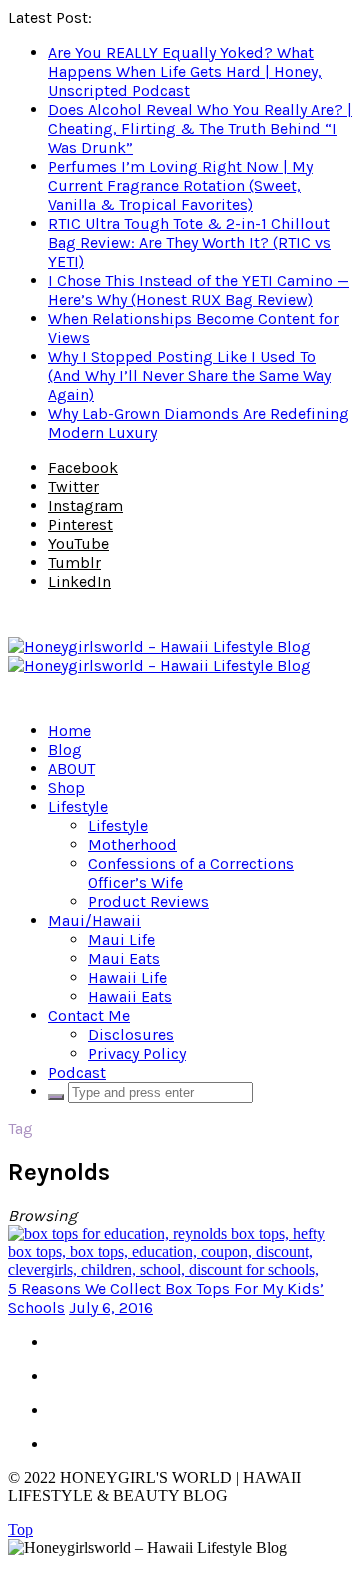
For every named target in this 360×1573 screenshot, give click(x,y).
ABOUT (71, 768)
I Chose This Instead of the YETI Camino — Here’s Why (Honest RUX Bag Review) (198, 290)
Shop (66, 787)
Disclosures (131, 1034)
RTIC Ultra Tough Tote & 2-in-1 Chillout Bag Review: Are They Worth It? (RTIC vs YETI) (189, 242)
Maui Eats (124, 958)
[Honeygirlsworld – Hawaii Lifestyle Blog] (159, 656)
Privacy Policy (137, 1053)
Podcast (77, 1072)
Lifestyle (78, 806)
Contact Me (89, 1015)
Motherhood (132, 844)
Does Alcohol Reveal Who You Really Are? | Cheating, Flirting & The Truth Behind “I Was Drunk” (200, 128)
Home (69, 730)
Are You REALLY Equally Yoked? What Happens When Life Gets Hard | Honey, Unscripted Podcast (185, 71)
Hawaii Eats (130, 996)
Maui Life (121, 939)
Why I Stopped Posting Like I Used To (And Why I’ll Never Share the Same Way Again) (189, 375)
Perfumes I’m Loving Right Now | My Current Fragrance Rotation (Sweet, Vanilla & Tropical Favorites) (180, 185)
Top (20, 1529)
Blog (65, 749)
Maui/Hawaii (94, 920)
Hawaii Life (127, 977)
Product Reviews (148, 901)
